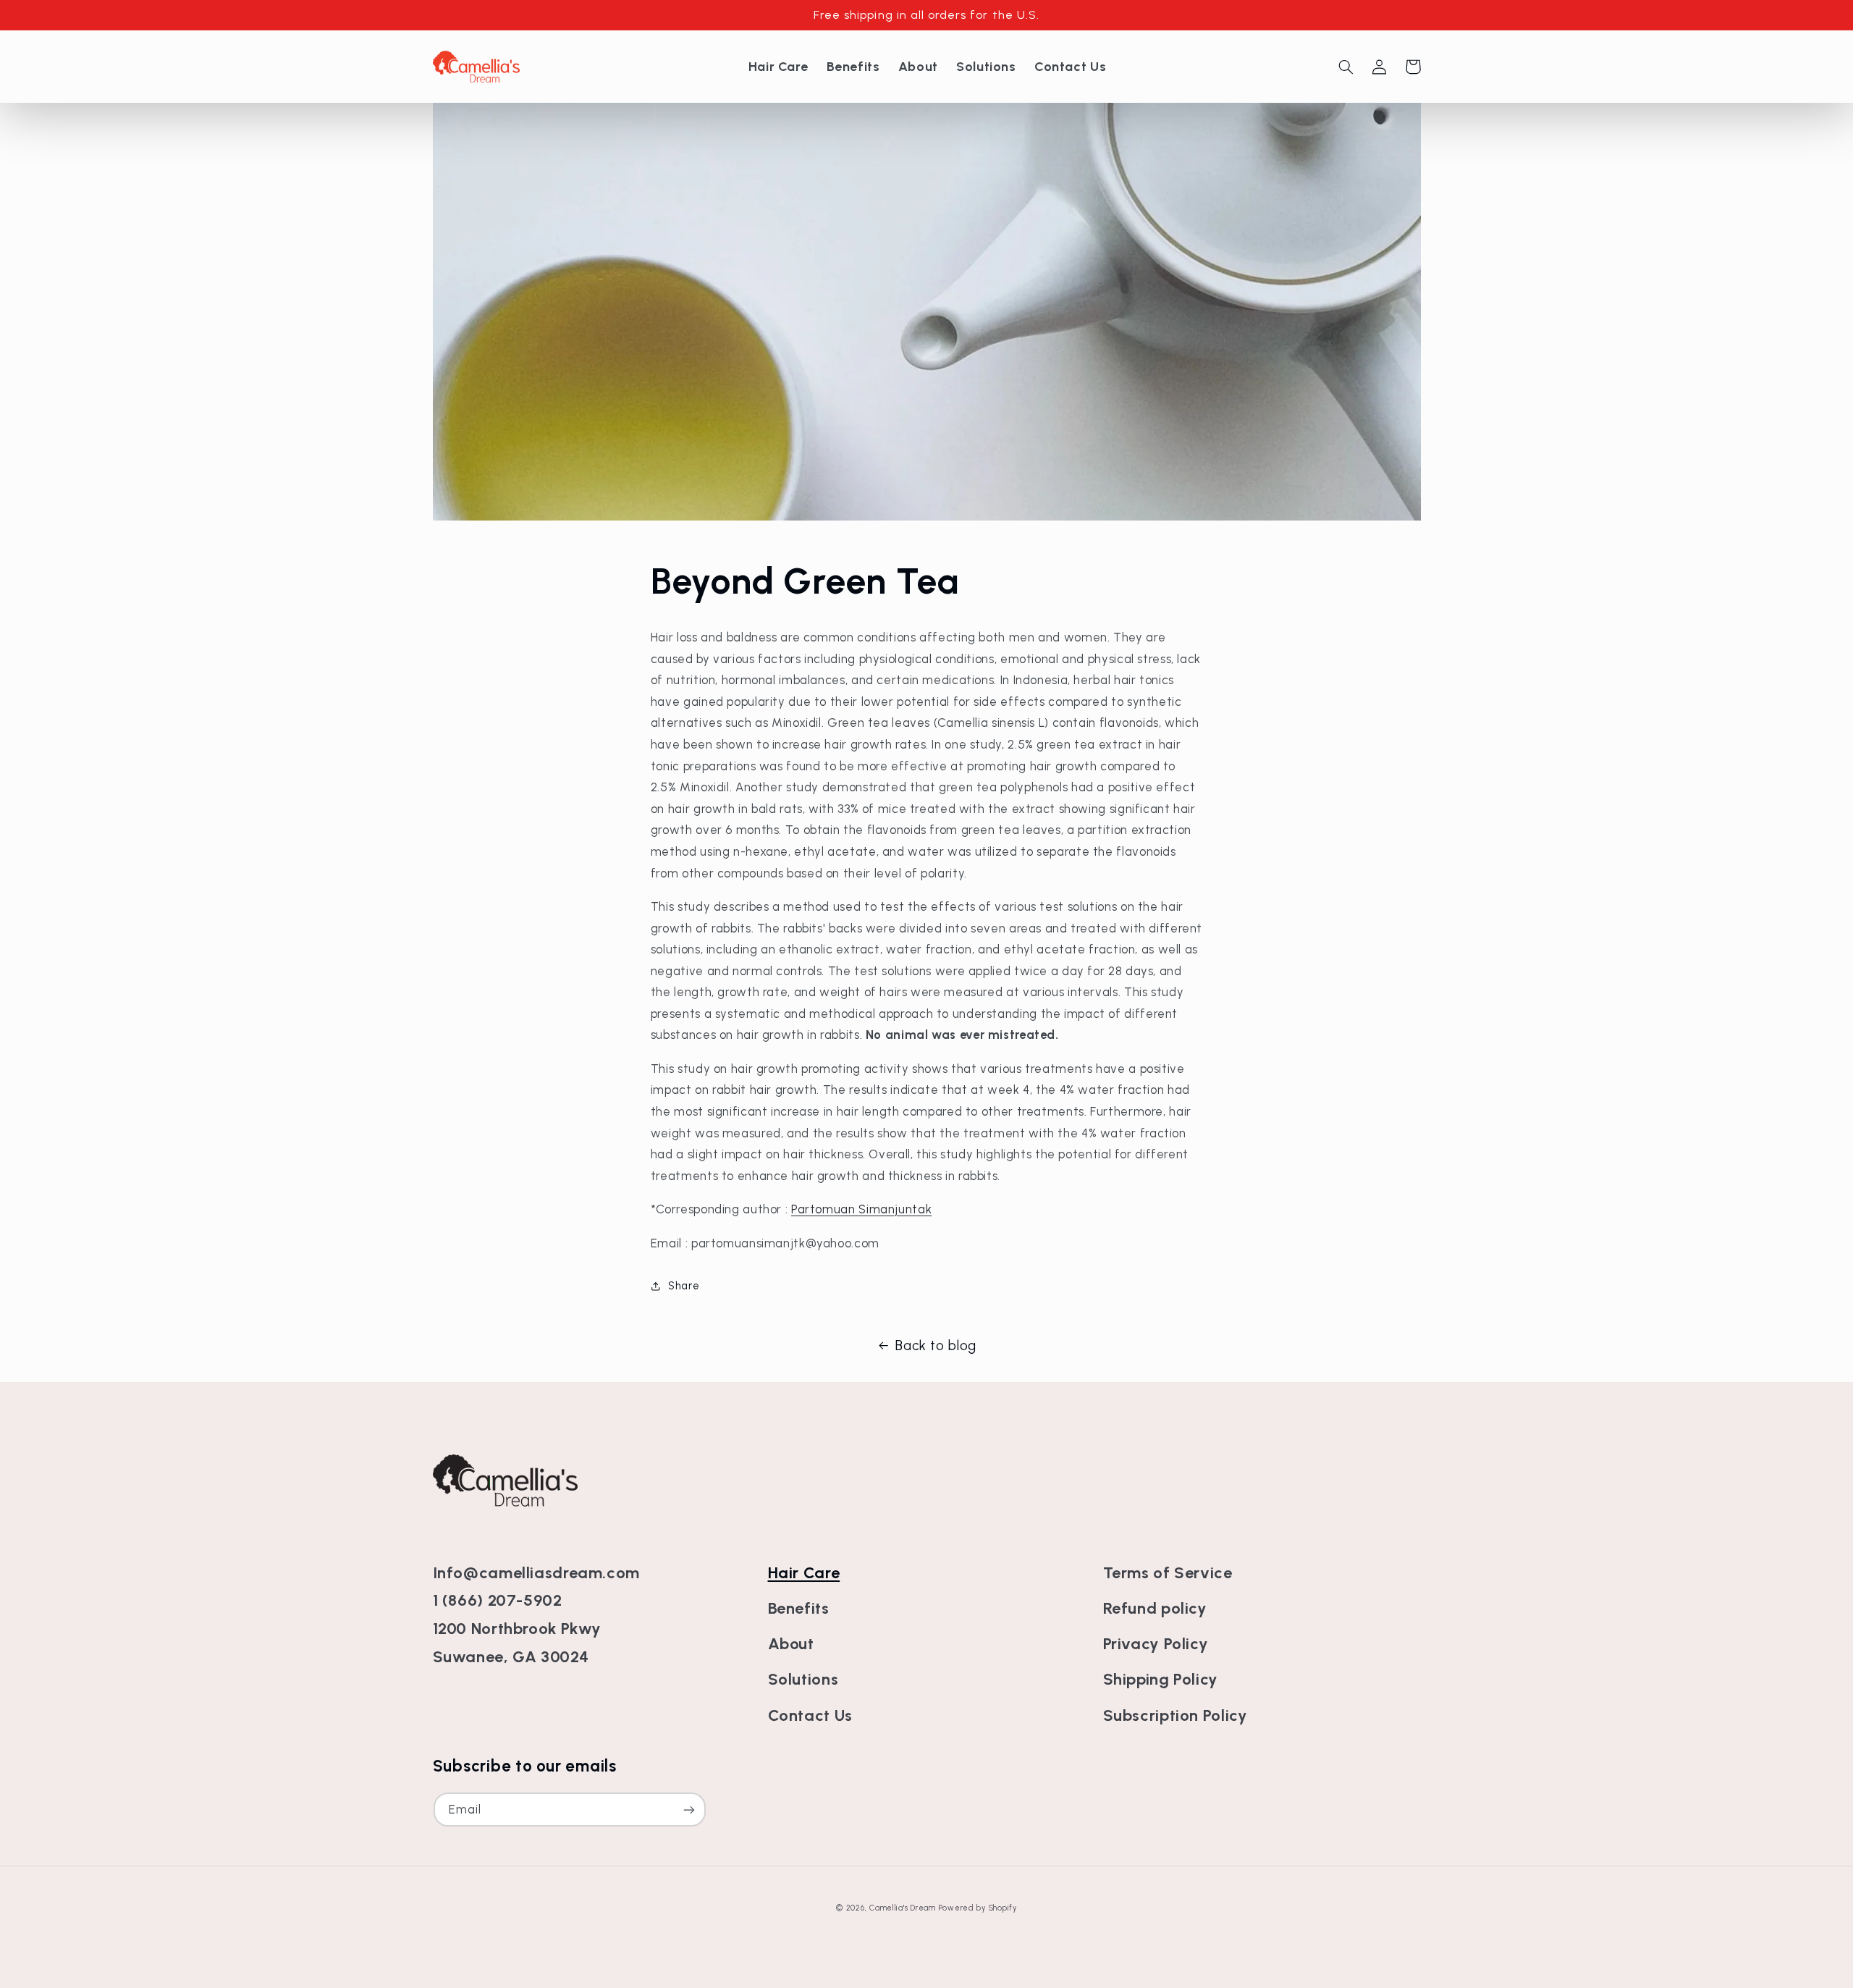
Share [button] (684, 1286)
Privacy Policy (1156, 1644)
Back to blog (936, 1345)
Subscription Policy (1175, 1715)
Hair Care (804, 1573)
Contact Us (810, 1715)
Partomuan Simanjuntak (861, 1209)
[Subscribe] (688, 1810)
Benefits (799, 1608)
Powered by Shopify (978, 1908)
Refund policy (1155, 1608)
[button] (1346, 67)
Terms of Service (1168, 1573)
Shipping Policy (1161, 1679)
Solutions (803, 1679)
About (791, 1644)
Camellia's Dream (903, 1908)
